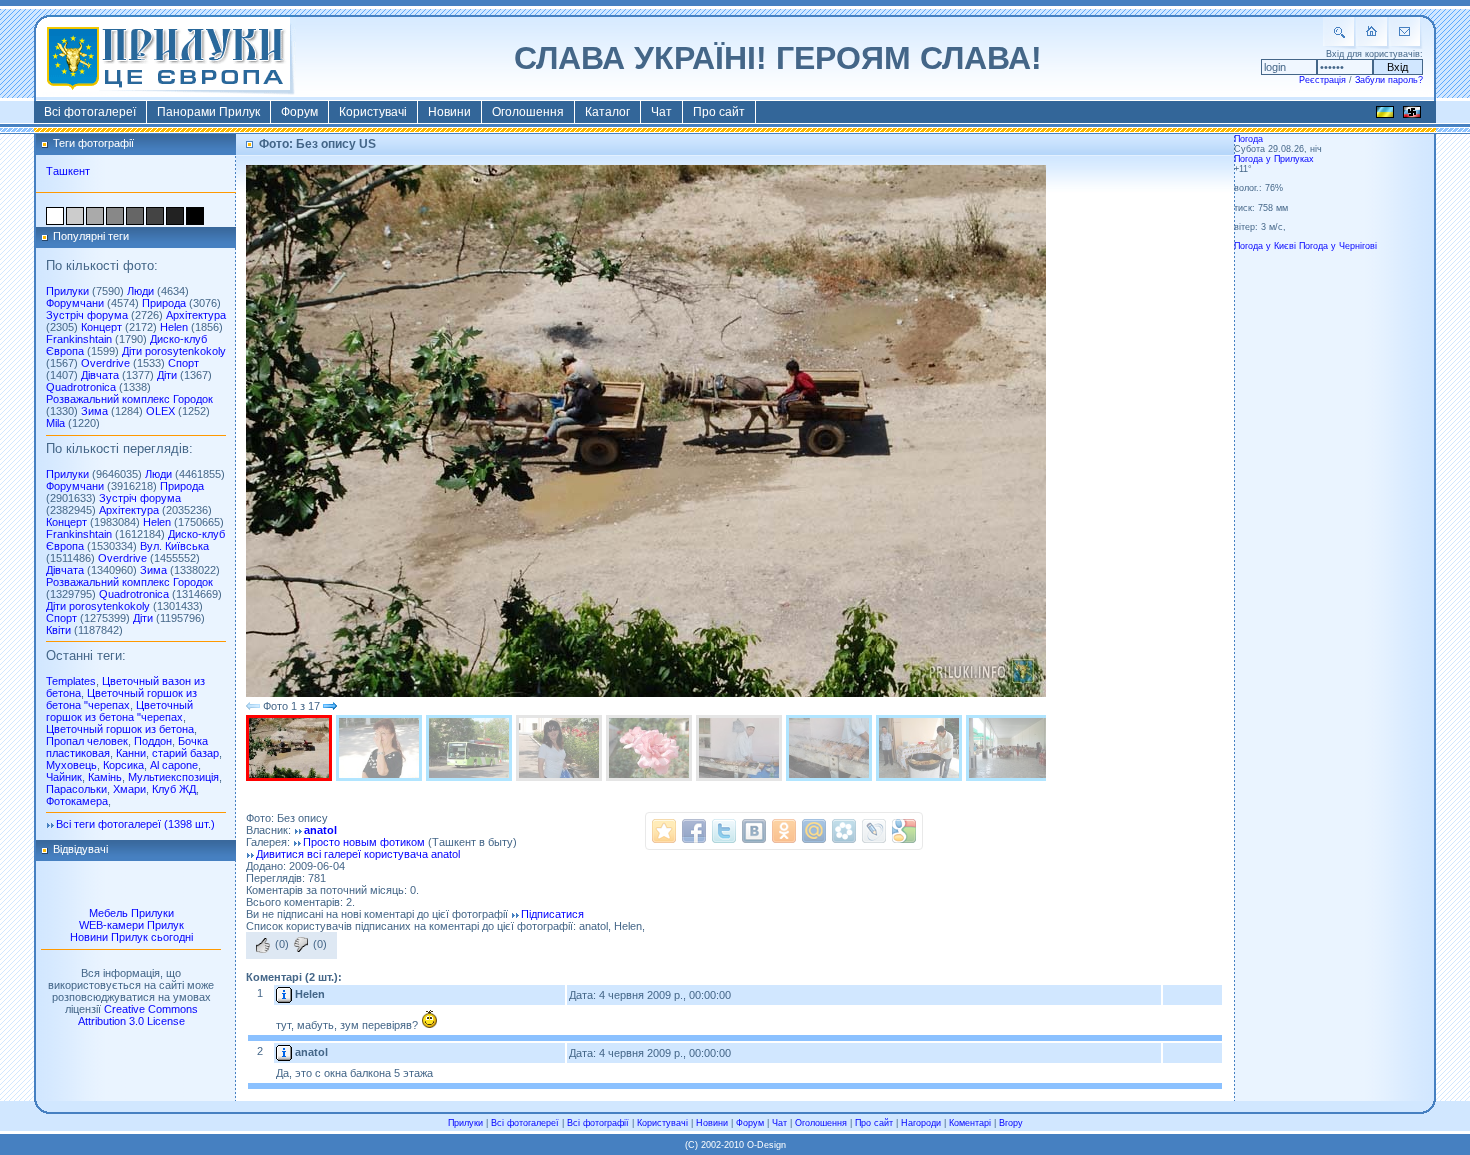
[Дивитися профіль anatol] (284, 1052)
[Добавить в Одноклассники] (784, 831)
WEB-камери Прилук (131, 925)
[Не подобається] (301, 945)
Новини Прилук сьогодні (131, 937)
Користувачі (373, 112)
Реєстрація (1322, 80)
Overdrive (105, 363)
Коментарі (970, 1123)
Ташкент (68, 171)
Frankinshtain (79, 339)
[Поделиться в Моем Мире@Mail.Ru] (814, 831)
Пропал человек (87, 741)
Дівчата (100, 375)
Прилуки (67, 291)
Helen (174, 327)
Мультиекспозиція (173, 777)
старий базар (185, 753)
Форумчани (75, 303)
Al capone (174, 765)
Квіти (58, 630)
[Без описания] (561, 748)
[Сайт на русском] (1412, 115)
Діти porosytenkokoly (174, 351)
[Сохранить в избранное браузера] (664, 831)
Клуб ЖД (174, 789)
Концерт (101, 327)
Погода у (1274, 159)
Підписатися (552, 914)
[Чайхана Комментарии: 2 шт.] (1011, 748)
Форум (299, 112)
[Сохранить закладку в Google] (904, 831)
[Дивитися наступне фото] (330, 706)
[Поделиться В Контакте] (754, 831)
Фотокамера (77, 801)
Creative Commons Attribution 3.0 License (138, 1015)
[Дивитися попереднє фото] (253, 706)
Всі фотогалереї (90, 112)
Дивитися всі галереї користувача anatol (358, 854)
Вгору (1011, 1123)
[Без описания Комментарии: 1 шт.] (831, 748)
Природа (164, 303)
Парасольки (76, 789)
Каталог (607, 112)
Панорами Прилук (208, 112)
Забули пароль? (1389, 80)
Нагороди (921, 1123)
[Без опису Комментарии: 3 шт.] (381, 748)
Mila (55, 423)
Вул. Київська (174, 546)
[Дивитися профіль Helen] (284, 994)
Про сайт (719, 112)
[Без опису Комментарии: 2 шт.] (291, 748)
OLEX (160, 411)
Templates (71, 681)
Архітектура (196, 315)
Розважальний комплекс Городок (129, 399)
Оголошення (528, 112)
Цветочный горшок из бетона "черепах (121, 699)
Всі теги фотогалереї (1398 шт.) (135, 824)
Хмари (129, 789)
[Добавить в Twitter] (724, 831)
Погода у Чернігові (1338, 246)
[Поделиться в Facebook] (694, 831)
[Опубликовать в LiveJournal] (874, 831)
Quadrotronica (81, 387)
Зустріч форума (87, 315)
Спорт (183, 363)
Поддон (153, 741)
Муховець (71, 765)
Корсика (123, 765)
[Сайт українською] (1385, 115)
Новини (449, 112)
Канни (131, 753)
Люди (140, 291)
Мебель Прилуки (131, 913)
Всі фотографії (598, 1123)
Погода (1248, 139)
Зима (94, 411)
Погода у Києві (1265, 246)
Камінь (105, 777)
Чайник (64, 777)
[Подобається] (263, 945)
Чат (661, 112)
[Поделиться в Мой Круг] (844, 831)
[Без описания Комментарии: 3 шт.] (921, 748)
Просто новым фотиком (364, 842)
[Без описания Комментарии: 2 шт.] (471, 748)
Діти (167, 375)
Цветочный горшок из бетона (120, 729)
